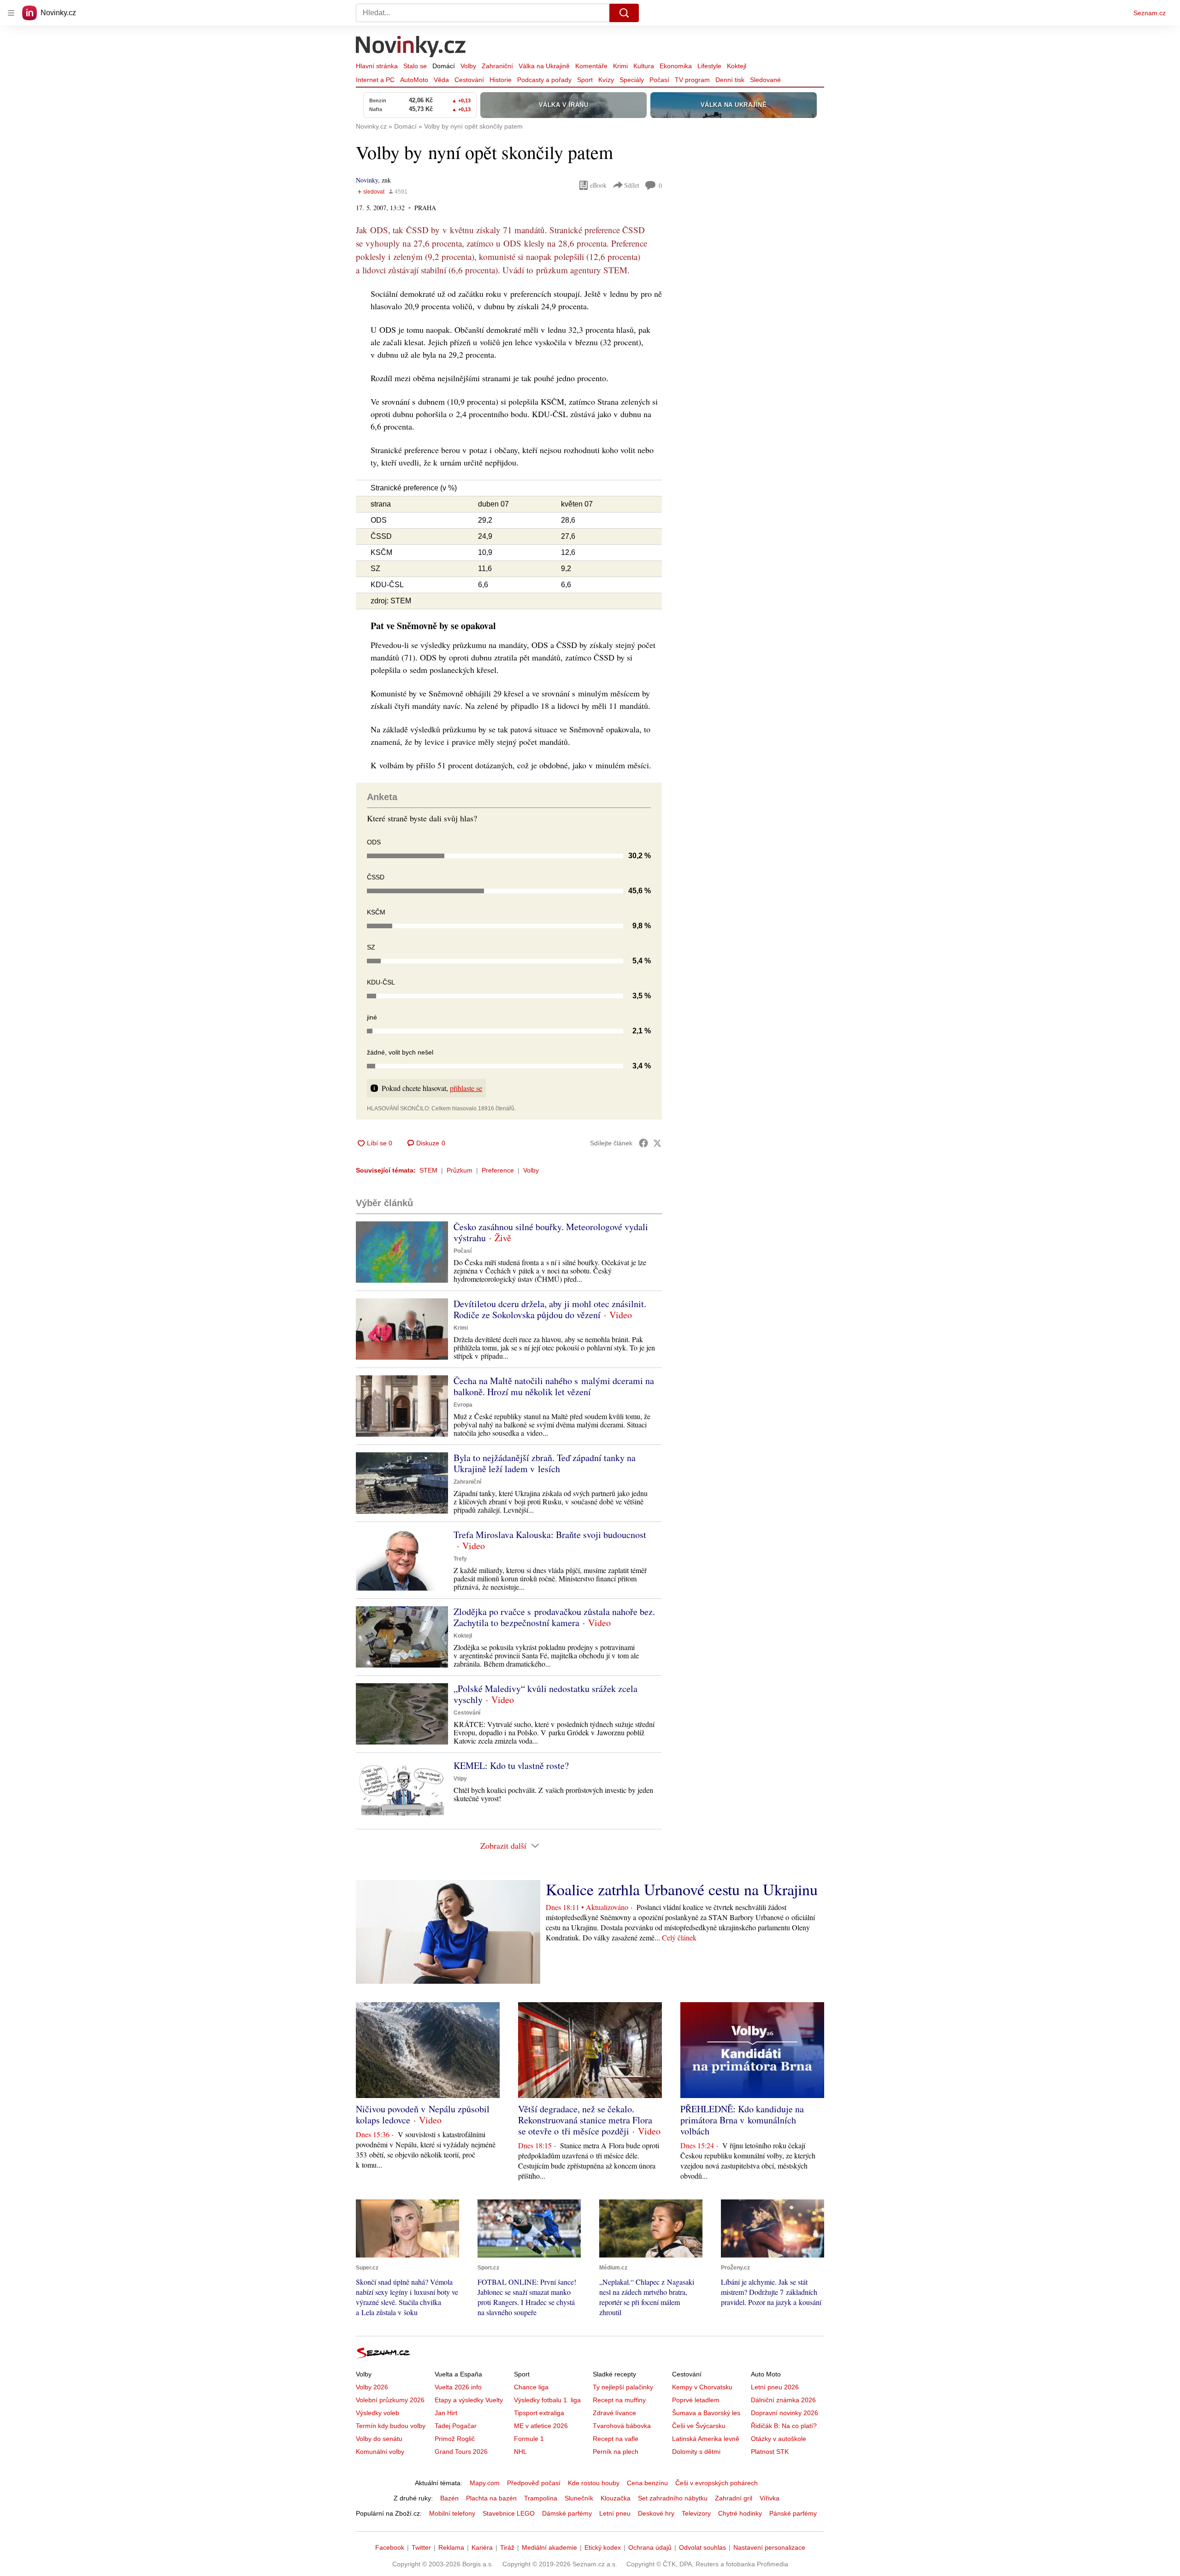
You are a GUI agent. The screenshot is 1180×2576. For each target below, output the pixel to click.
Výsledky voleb (378, 2413)
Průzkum (460, 1170)
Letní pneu (615, 2513)
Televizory (696, 2513)
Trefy (460, 1559)
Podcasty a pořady (544, 80)
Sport (585, 80)
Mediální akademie (549, 2547)
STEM (428, 1170)
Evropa (463, 1405)
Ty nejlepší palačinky (623, 2387)
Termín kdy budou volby (391, 2426)
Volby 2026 (372, 2387)
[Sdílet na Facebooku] (643, 1143)
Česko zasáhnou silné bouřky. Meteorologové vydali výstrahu (551, 1232)
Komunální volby (380, 2452)
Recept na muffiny (619, 2400)
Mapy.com (485, 2483)
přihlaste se (466, 1088)
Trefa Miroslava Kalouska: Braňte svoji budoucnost (550, 1535)
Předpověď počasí (534, 2483)
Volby (468, 66)
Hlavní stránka (377, 66)
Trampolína (541, 2498)
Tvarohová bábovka (622, 2426)
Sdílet (632, 185)
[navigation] (11, 13)
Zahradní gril (734, 2498)
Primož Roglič (455, 2439)
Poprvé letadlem (696, 2400)
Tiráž (507, 2547)
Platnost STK (770, 2452)
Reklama (451, 2547)
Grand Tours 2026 (461, 2452)
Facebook (390, 2547)
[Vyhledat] (624, 13)
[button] (402, 1252)
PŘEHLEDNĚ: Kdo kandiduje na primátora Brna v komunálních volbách (742, 2120)
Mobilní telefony (452, 2513)
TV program (692, 80)
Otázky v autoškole (779, 2439)
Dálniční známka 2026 (783, 2400)
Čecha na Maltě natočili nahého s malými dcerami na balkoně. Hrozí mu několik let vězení (554, 1386)
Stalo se (415, 66)
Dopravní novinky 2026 (785, 2413)
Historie (501, 80)
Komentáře (591, 66)
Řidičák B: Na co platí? (784, 2426)
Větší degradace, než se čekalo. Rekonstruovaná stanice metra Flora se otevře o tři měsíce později (585, 2120)
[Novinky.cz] (411, 47)
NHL (520, 2452)
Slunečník (579, 2498)
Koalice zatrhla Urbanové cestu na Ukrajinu (682, 1889)
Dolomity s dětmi (696, 2452)
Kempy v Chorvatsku (702, 2387)
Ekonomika (676, 66)
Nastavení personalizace (769, 2547)
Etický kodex (603, 2547)
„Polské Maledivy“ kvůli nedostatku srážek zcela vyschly (546, 1694)
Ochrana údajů (650, 2547)
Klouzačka (616, 2498)
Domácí (444, 66)
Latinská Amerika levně (706, 2439)
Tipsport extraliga (539, 2413)
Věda (441, 80)
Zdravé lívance (614, 2413)
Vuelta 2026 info (458, 2387)
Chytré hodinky (740, 2513)
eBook (598, 185)
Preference (498, 1170)
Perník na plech (616, 2452)
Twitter (421, 2547)
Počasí (659, 80)
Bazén (449, 2498)
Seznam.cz (1150, 13)
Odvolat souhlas (702, 2547)
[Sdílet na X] (657, 1143)
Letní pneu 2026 (775, 2387)
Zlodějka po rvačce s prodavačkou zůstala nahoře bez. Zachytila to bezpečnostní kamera (554, 1617)
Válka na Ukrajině (544, 66)
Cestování (469, 80)
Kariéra (482, 2547)
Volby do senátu (379, 2439)
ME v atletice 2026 (541, 2426)
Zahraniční (497, 66)
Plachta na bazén (491, 2498)
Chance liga (531, 2387)
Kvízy (606, 80)
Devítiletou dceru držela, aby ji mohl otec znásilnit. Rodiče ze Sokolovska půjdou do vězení (550, 1309)
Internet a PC (375, 80)
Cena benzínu (647, 2483)
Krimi (620, 66)
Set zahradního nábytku (673, 2498)
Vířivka (770, 2498)
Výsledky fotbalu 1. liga (547, 2400)
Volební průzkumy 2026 (390, 2400)
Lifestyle (709, 66)
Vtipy (460, 1779)
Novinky (367, 180)
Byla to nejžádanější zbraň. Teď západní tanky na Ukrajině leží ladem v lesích (545, 1463)
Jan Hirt (446, 2413)
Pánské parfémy (793, 2513)
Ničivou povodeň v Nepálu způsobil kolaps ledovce (423, 2114)
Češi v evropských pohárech (717, 2483)
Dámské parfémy (567, 2513)
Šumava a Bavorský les (706, 2413)
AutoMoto (414, 80)
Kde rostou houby (594, 2483)
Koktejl (737, 66)
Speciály (632, 80)
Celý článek (679, 1937)
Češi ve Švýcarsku (699, 2426)
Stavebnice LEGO (509, 2513)
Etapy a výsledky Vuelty (469, 2400)
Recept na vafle (616, 2439)
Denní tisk (730, 80)
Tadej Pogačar (456, 2426)
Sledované (765, 80)
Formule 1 (529, 2439)
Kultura (644, 66)
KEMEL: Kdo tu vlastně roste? (511, 1765)
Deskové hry (656, 2513)
